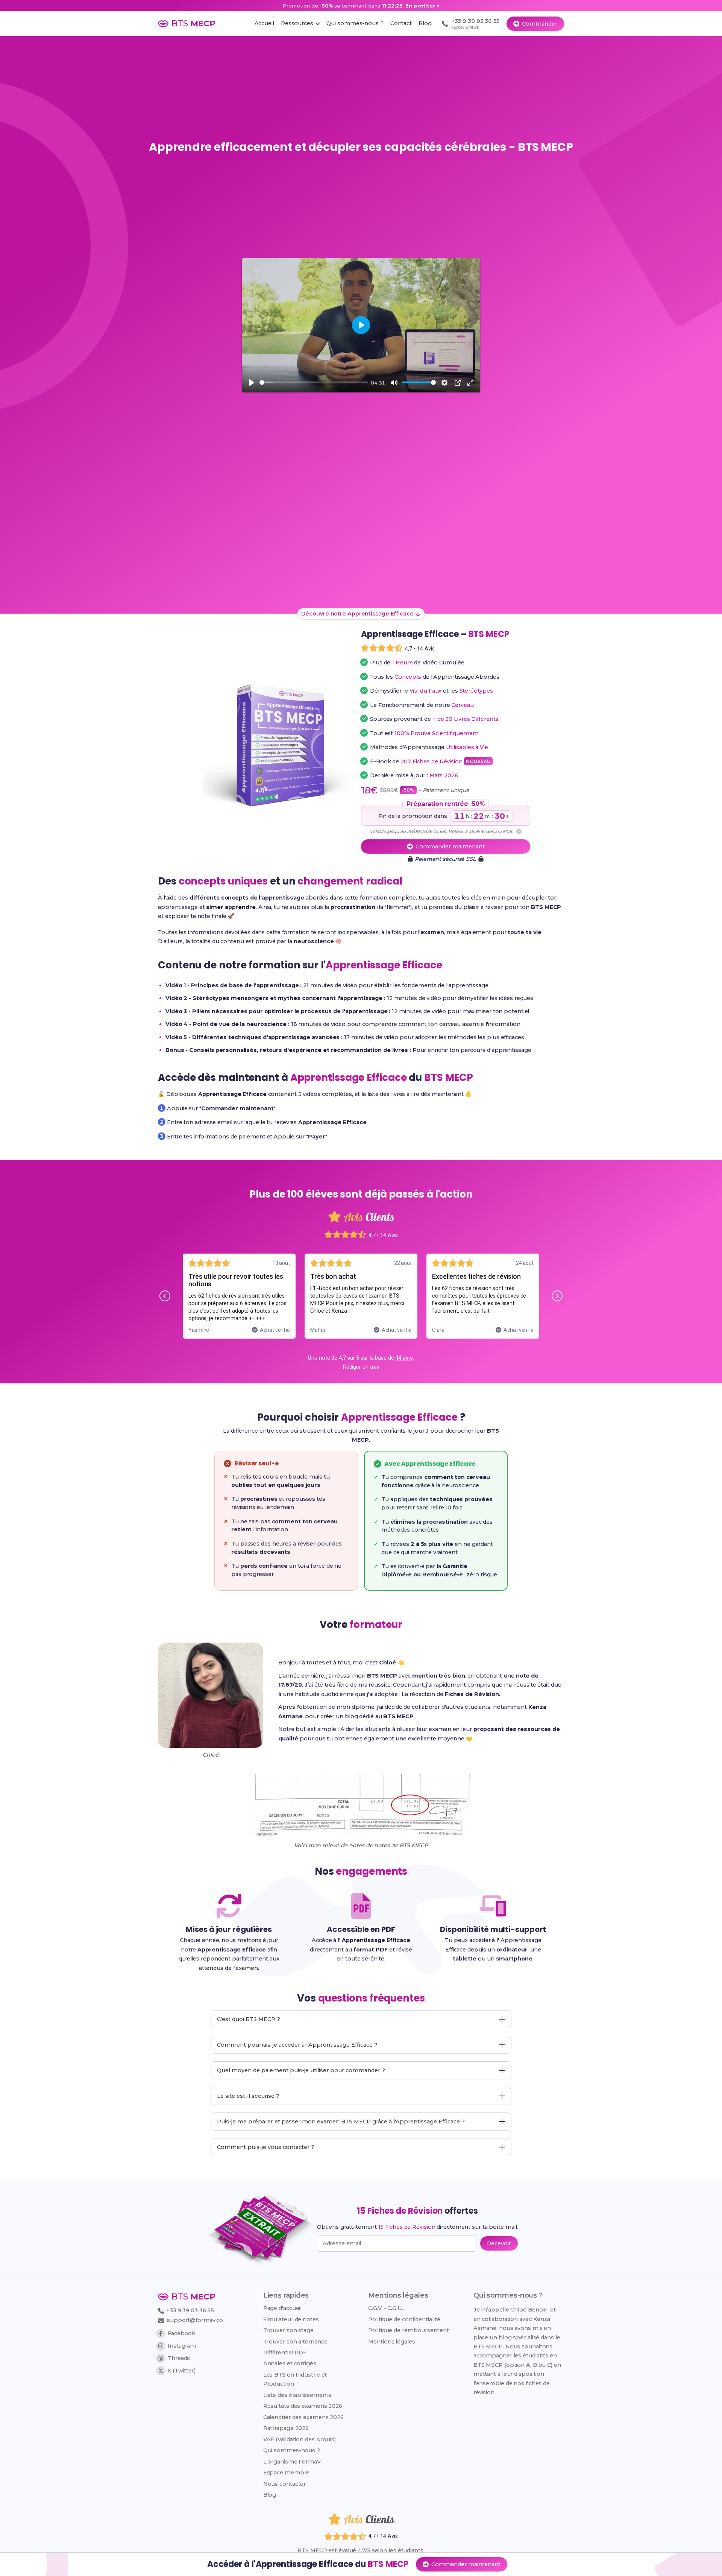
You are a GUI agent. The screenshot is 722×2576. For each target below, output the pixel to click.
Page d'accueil (283, 2308)
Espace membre (287, 2473)
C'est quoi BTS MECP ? (249, 2019)
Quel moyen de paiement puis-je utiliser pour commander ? (301, 2070)
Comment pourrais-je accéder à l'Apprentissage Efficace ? (297, 2045)
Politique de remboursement (408, 2330)
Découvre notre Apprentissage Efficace (357, 614)
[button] (165, 1296)
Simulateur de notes (291, 2319)
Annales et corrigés (290, 2363)
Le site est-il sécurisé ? (248, 2096)
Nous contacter (285, 2484)
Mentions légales (391, 2342)
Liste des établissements (297, 2395)
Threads (179, 2358)
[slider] (314, 382)
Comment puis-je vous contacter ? (266, 2147)
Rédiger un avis (361, 1367)
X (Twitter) (182, 2371)
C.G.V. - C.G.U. (386, 2308)
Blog (270, 2495)
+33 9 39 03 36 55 (189, 2310)
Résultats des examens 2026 (303, 2406)
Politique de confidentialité (404, 2319)
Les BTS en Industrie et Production (295, 2379)
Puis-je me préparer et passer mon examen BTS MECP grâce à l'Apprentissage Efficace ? (341, 2122)
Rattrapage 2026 (286, 2428)
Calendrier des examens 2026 (303, 2417)
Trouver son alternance (295, 2342)
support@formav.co (195, 2320)
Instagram (182, 2346)
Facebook (181, 2333)
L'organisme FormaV (292, 2462)
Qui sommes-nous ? (292, 2450)
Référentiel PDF (285, 2353)
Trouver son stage (288, 2330)
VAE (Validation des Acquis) (300, 2439)
